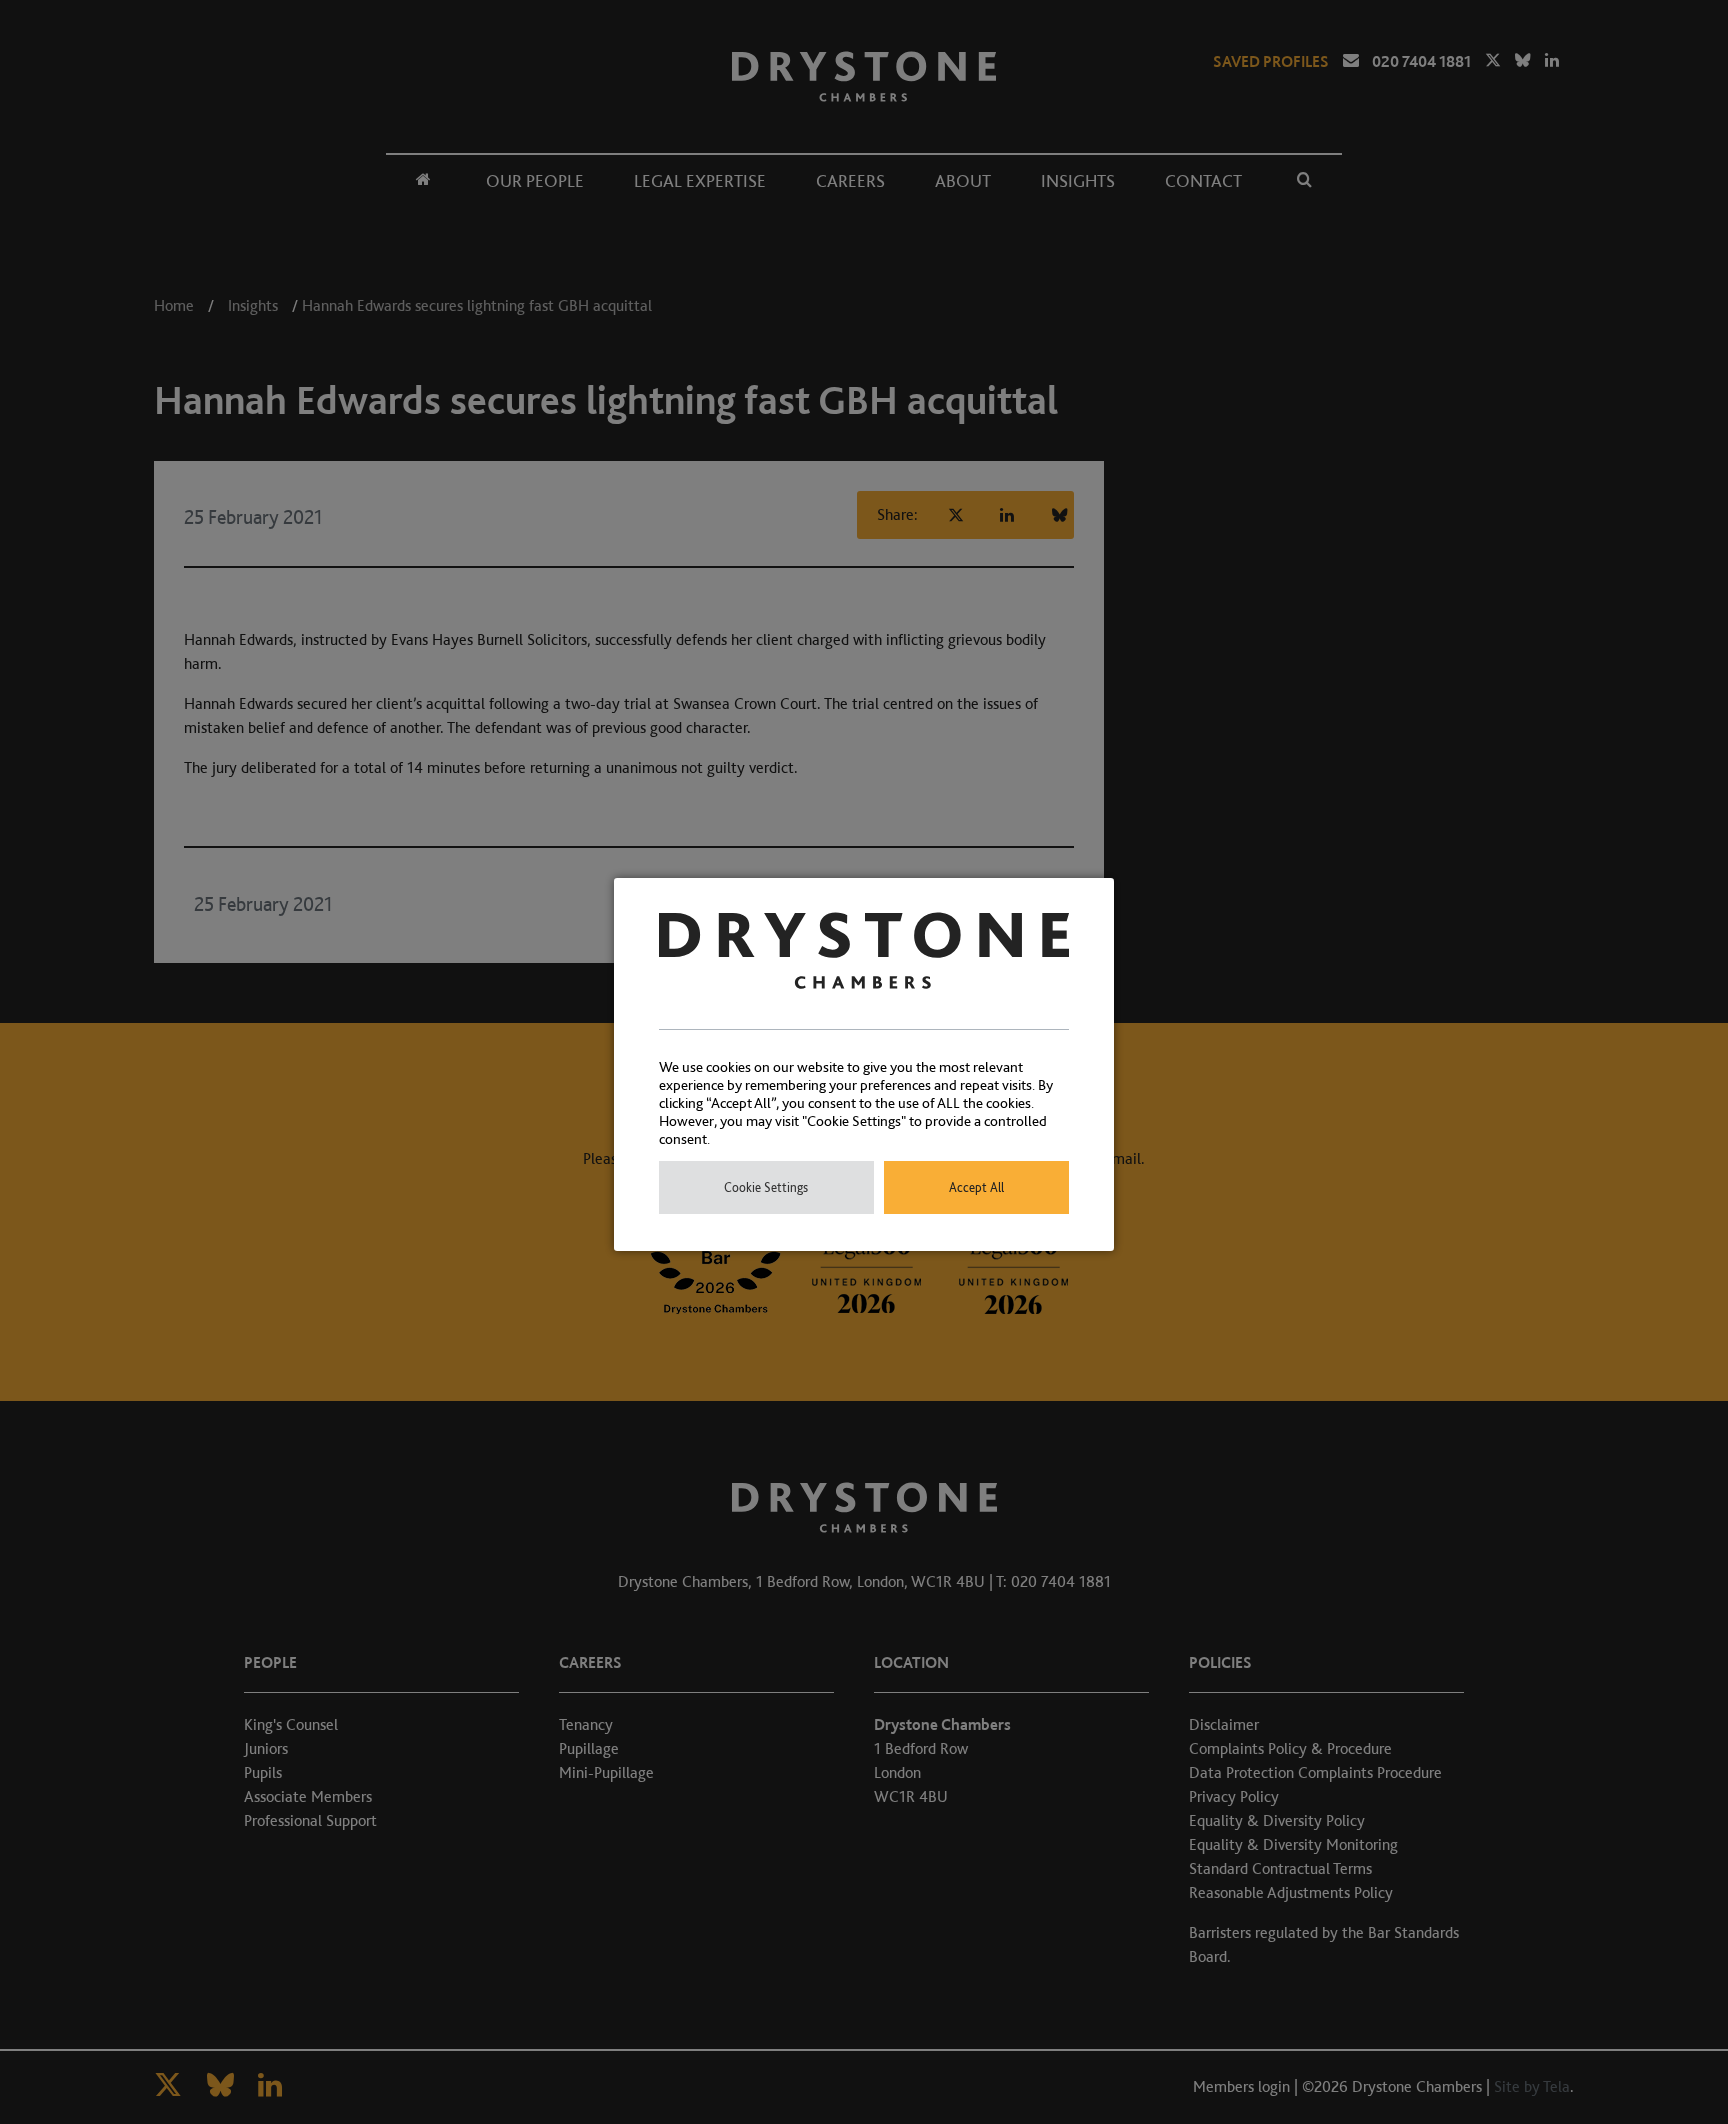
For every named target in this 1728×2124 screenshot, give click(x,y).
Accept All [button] (976, 1187)
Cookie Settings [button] (766, 1187)
